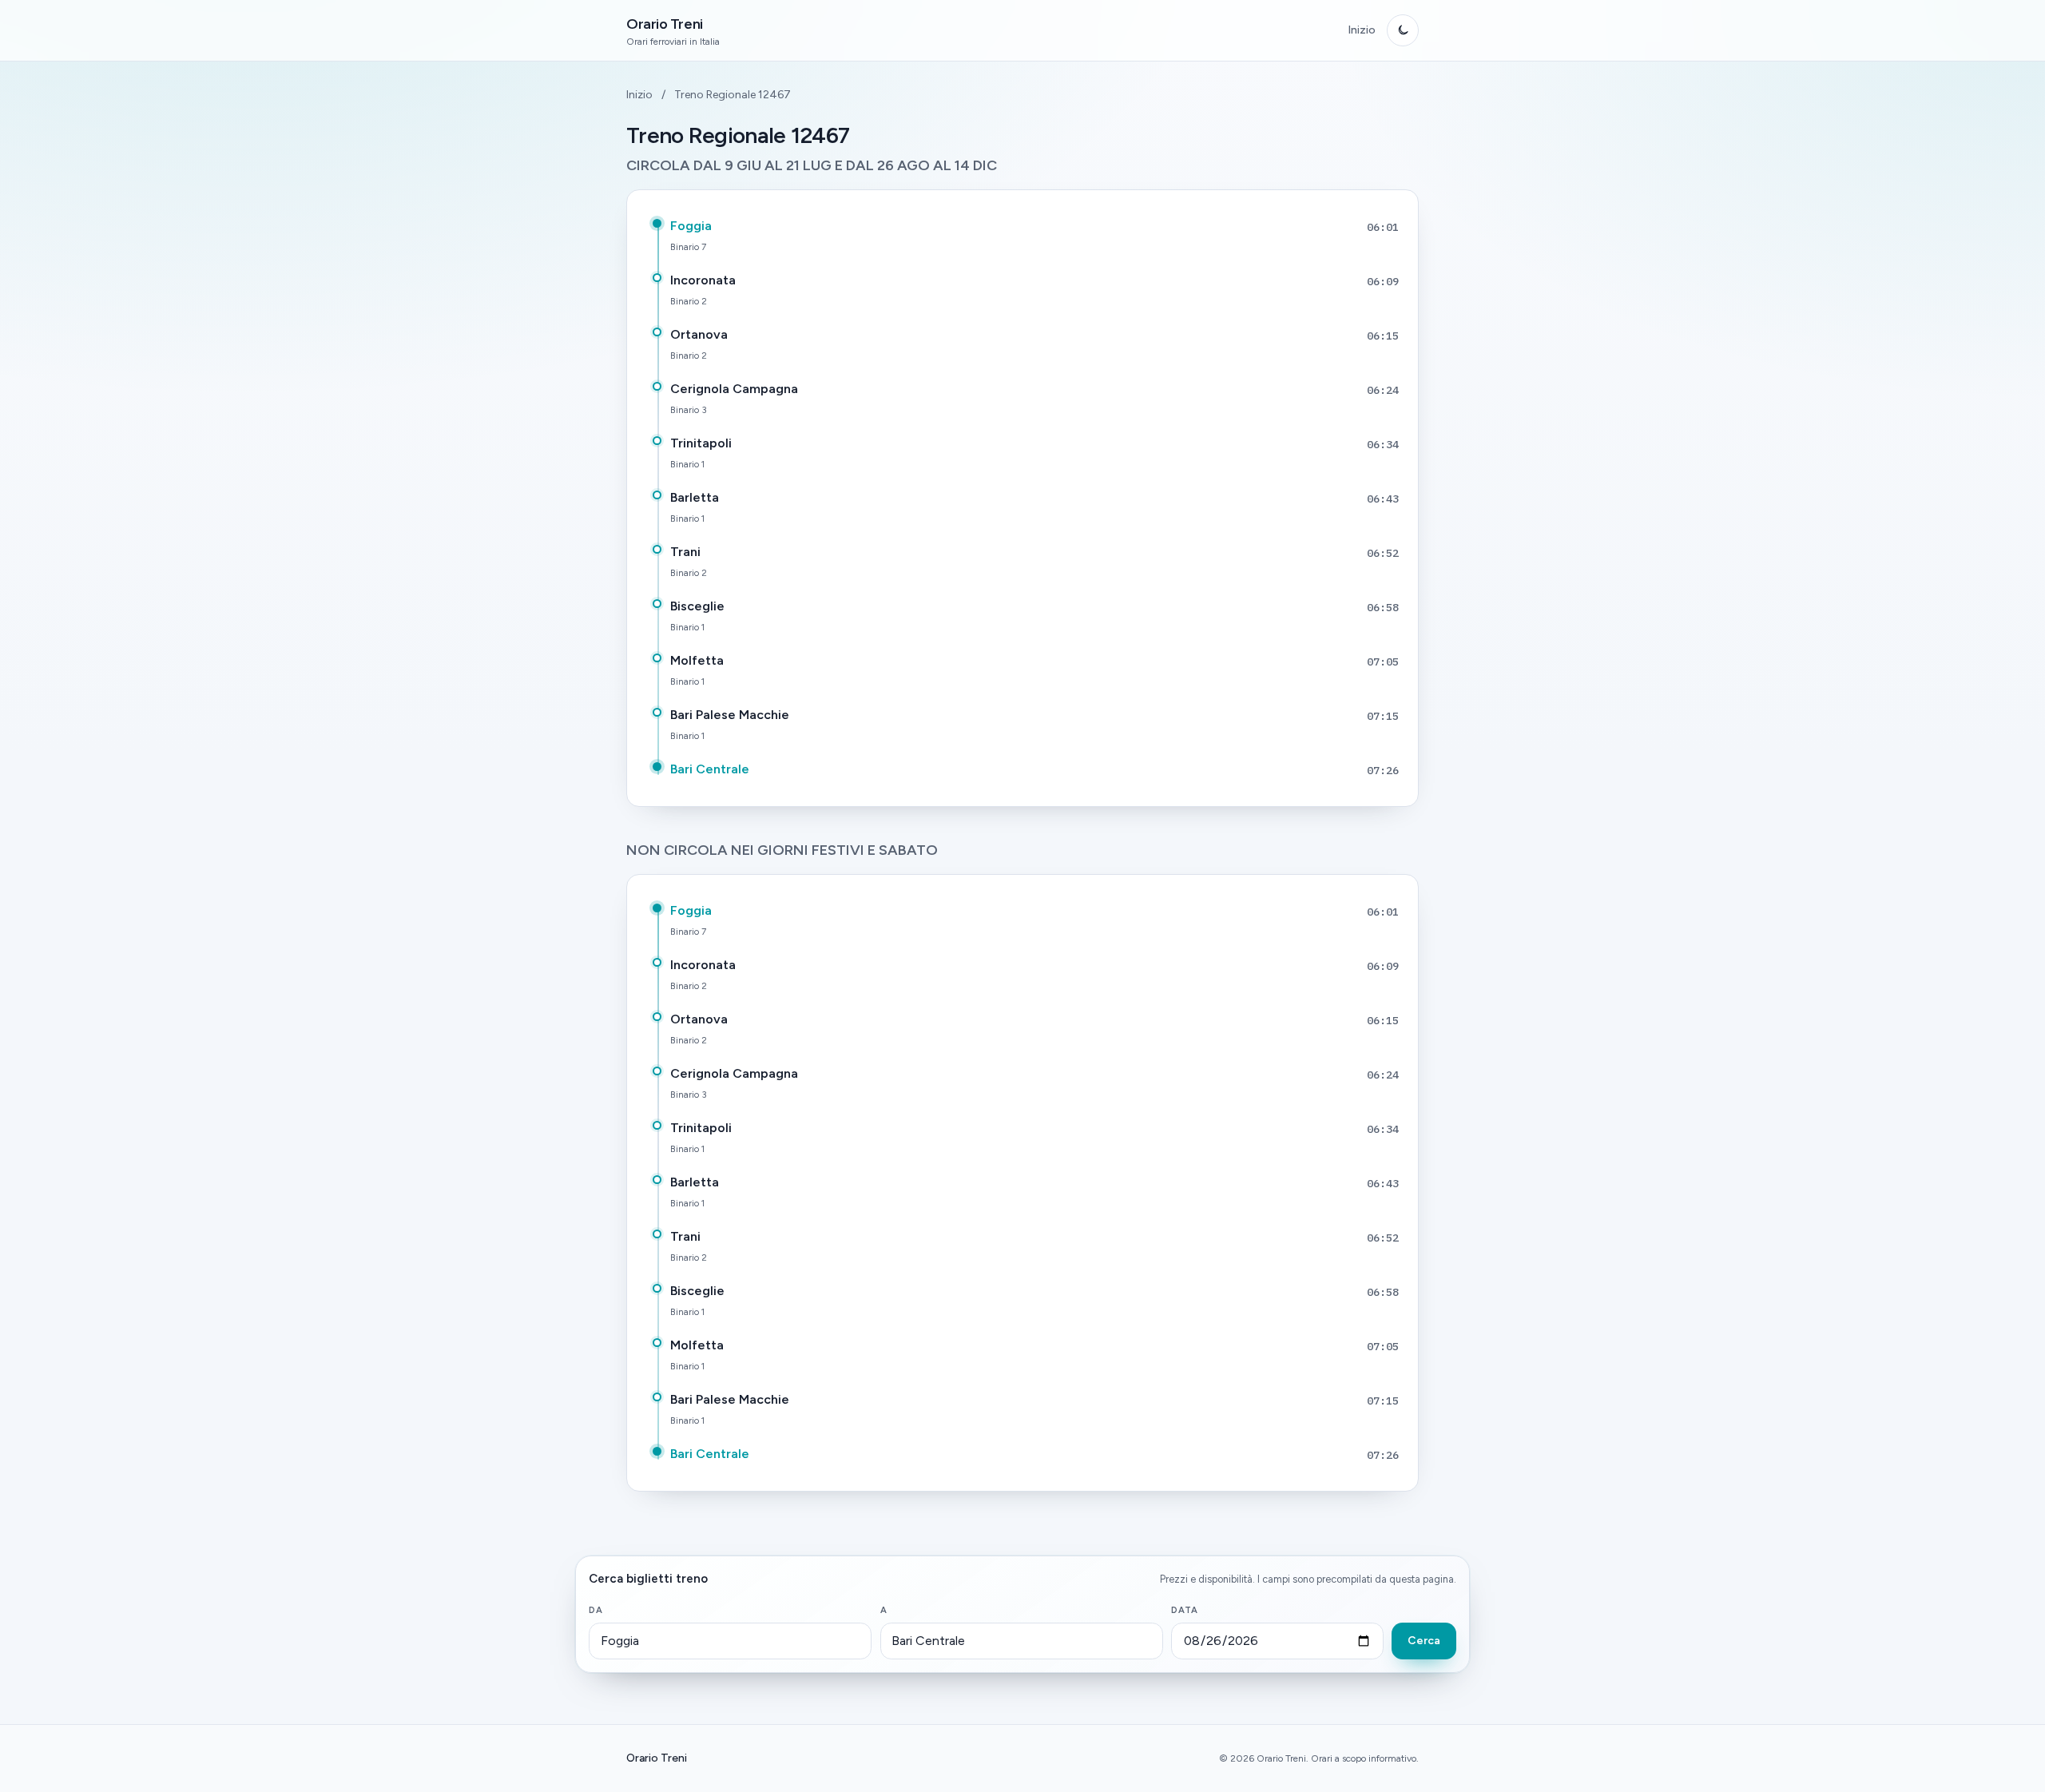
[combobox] (730, 1641)
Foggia (691, 226)
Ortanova (699, 334)
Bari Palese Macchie (730, 715)
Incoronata (703, 280)
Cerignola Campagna (734, 389)
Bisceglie (697, 606)
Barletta (695, 497)
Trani (685, 552)
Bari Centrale (710, 769)
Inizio (1362, 30)
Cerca (1424, 1641)
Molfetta (697, 660)
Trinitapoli (701, 443)
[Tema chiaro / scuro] (1403, 30)
